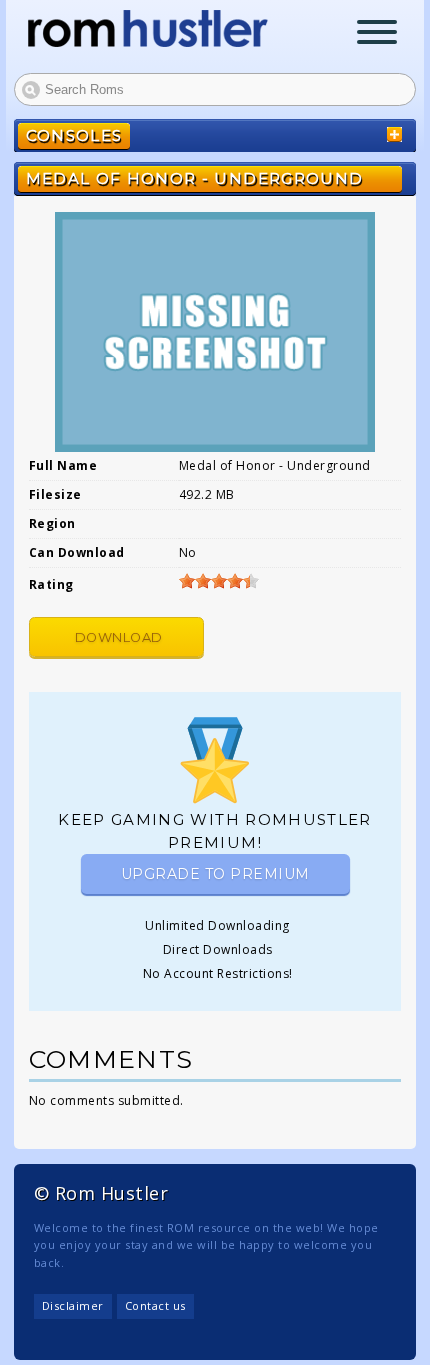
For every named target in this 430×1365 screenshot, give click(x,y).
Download (119, 637)
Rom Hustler (148, 28)
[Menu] (377, 34)
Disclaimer (73, 1305)
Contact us (155, 1305)
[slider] (219, 581)
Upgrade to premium (215, 874)
